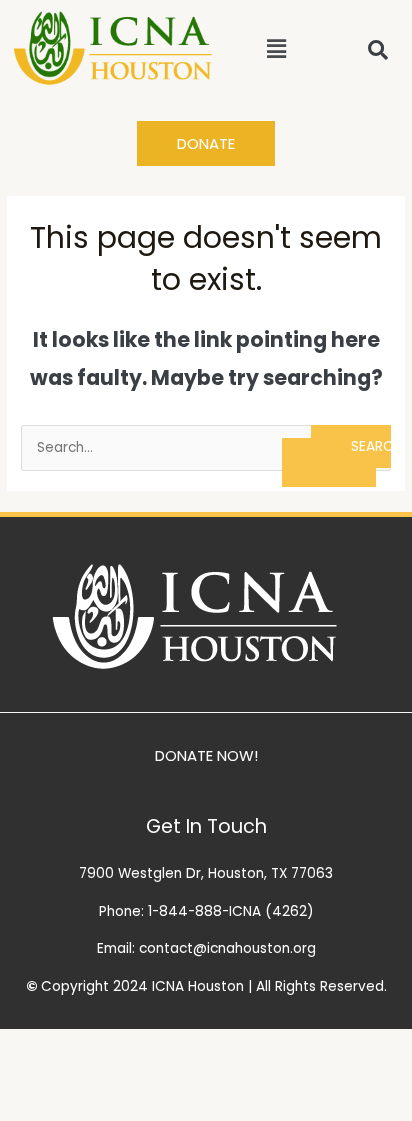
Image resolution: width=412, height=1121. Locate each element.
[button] (276, 49)
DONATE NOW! (206, 755)
